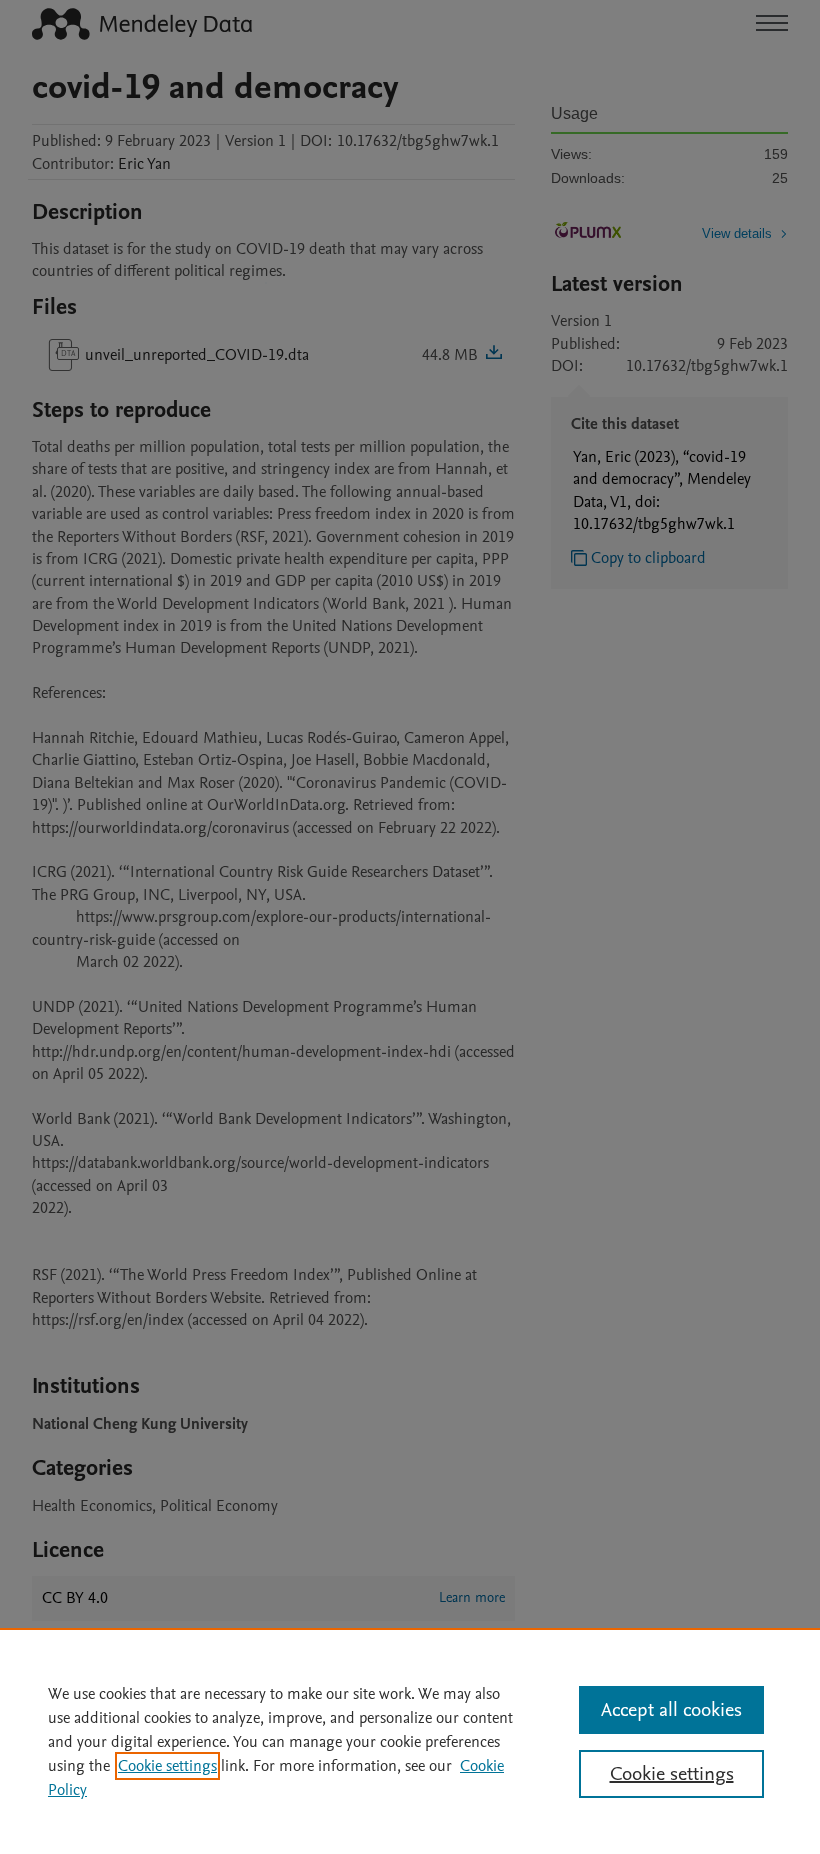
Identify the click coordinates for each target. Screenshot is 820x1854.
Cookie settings (167, 1766)
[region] (410, 1741)
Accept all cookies (671, 1710)
